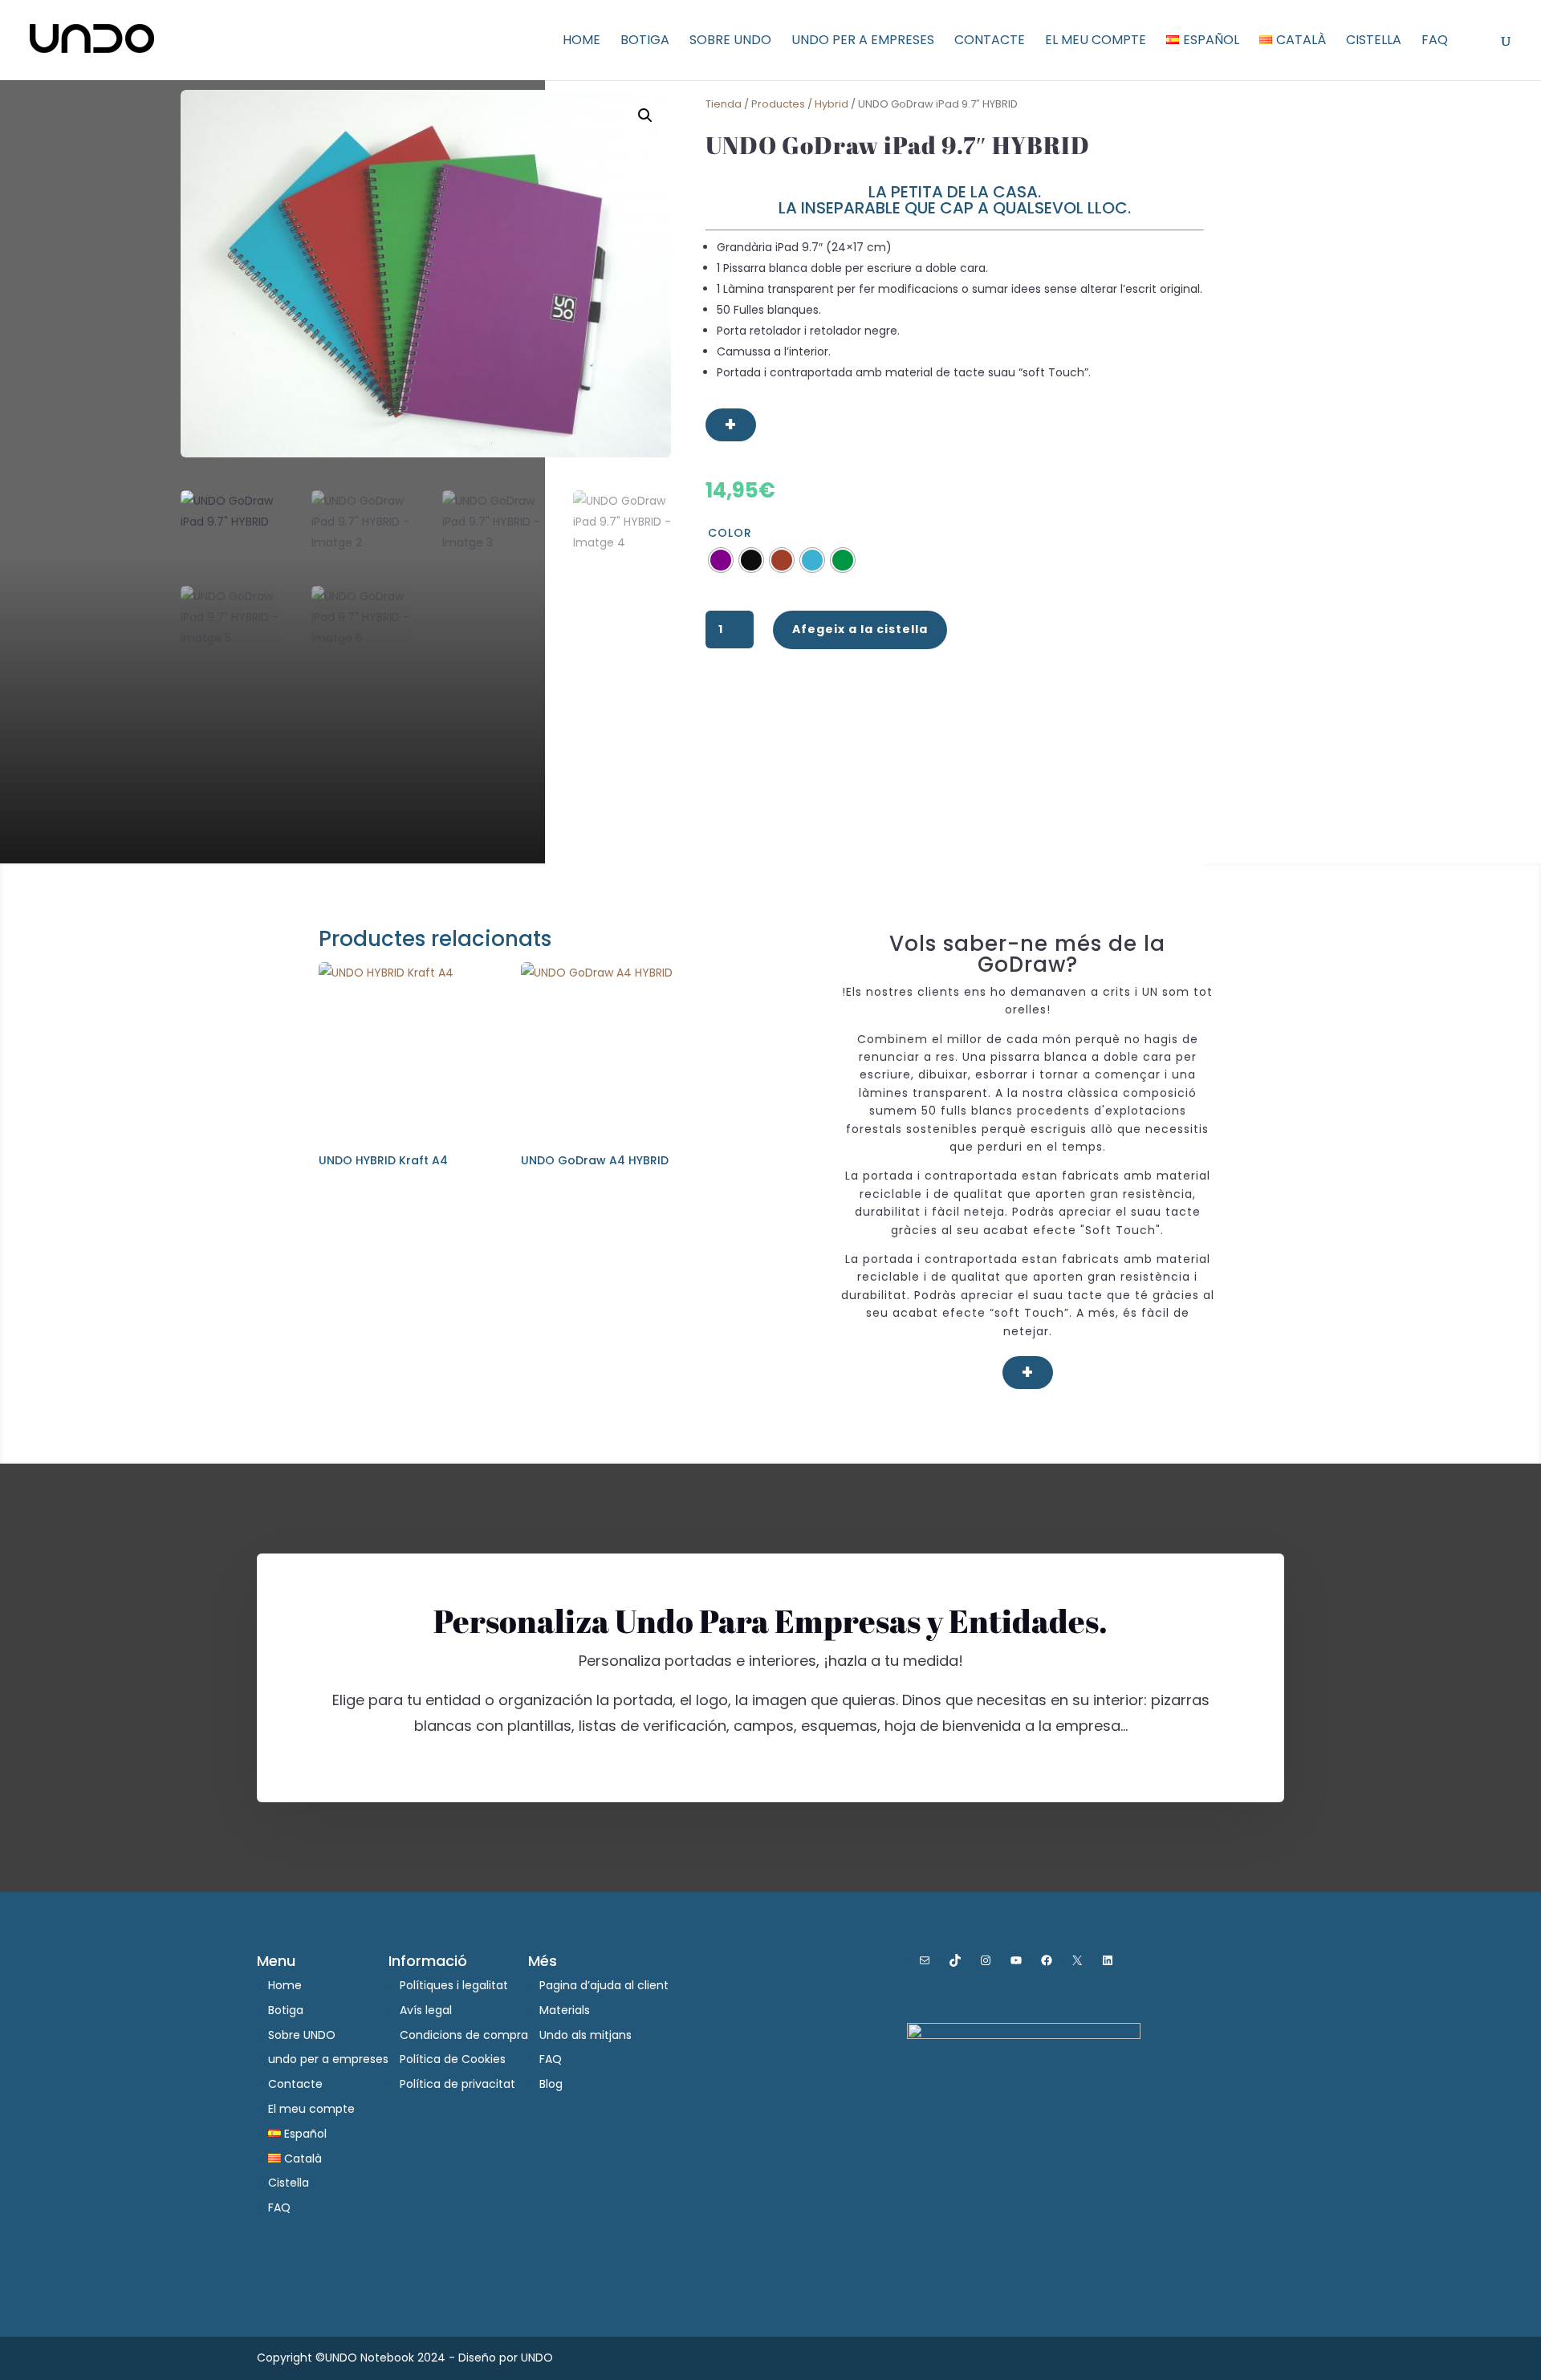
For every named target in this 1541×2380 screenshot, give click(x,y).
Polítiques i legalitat (454, 1985)
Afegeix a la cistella (860, 629)
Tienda (724, 104)
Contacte (990, 42)
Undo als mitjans (585, 2035)
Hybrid (831, 104)
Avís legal (426, 2010)
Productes (778, 104)
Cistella (1374, 42)
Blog (551, 2084)
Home (581, 42)
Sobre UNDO (730, 42)
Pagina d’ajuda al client (604, 1985)
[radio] (721, 560)
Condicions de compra (464, 2035)
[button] (645, 116)
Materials (565, 2010)
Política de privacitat (457, 2084)
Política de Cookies (453, 2059)
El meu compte (1096, 42)
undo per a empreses (863, 42)
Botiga (645, 42)
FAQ (1435, 42)
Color (730, 533)
